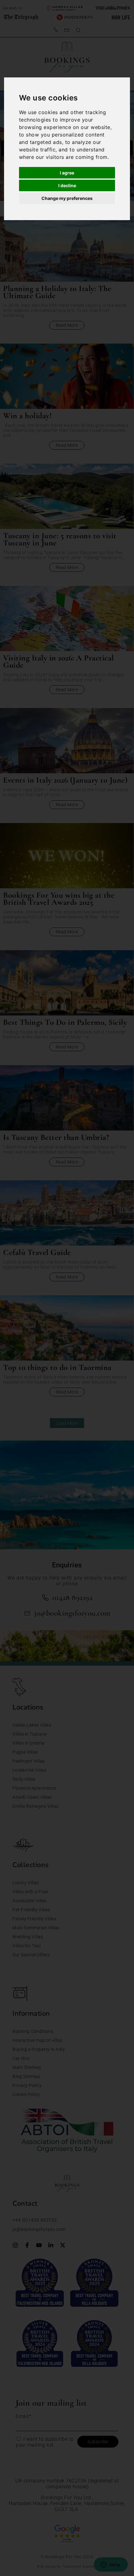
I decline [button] (67, 185)
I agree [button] (67, 173)
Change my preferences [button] (67, 198)
